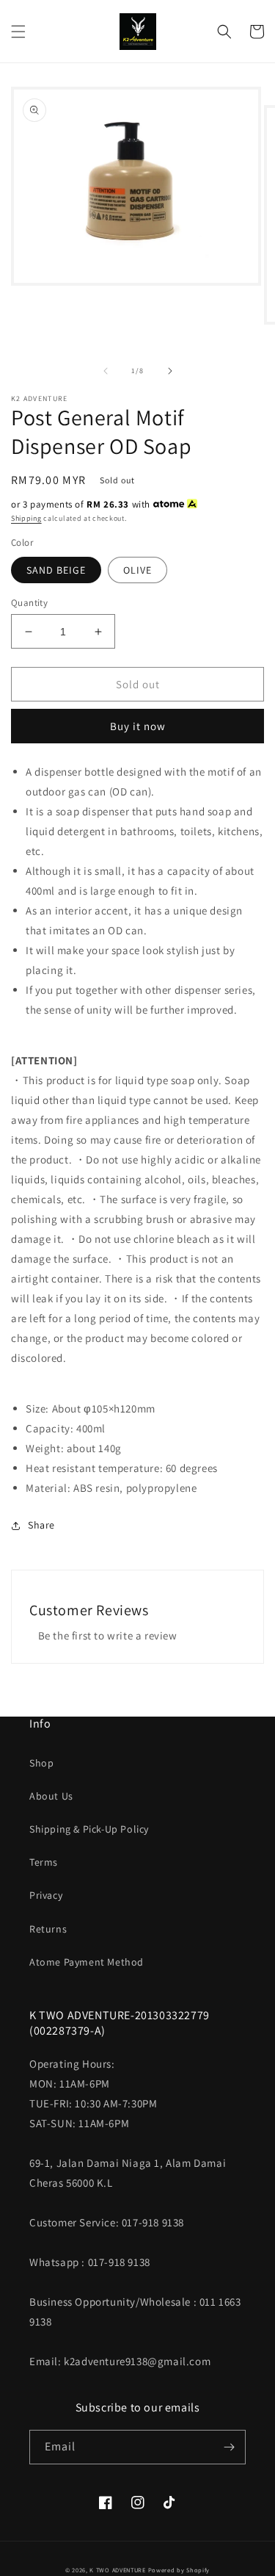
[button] (18, 32)
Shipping (26, 518)
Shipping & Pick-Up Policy (89, 1829)
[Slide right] (170, 371)
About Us (51, 1796)
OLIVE (137, 570)
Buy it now (138, 726)
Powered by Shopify (179, 2570)
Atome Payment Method (87, 1962)
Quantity (29, 603)
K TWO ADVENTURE (118, 2570)
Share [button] (41, 1525)
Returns (48, 1929)
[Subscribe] (229, 2447)
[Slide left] (106, 371)
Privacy (46, 1895)
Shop (41, 1763)
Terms (44, 1862)
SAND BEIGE (56, 570)
